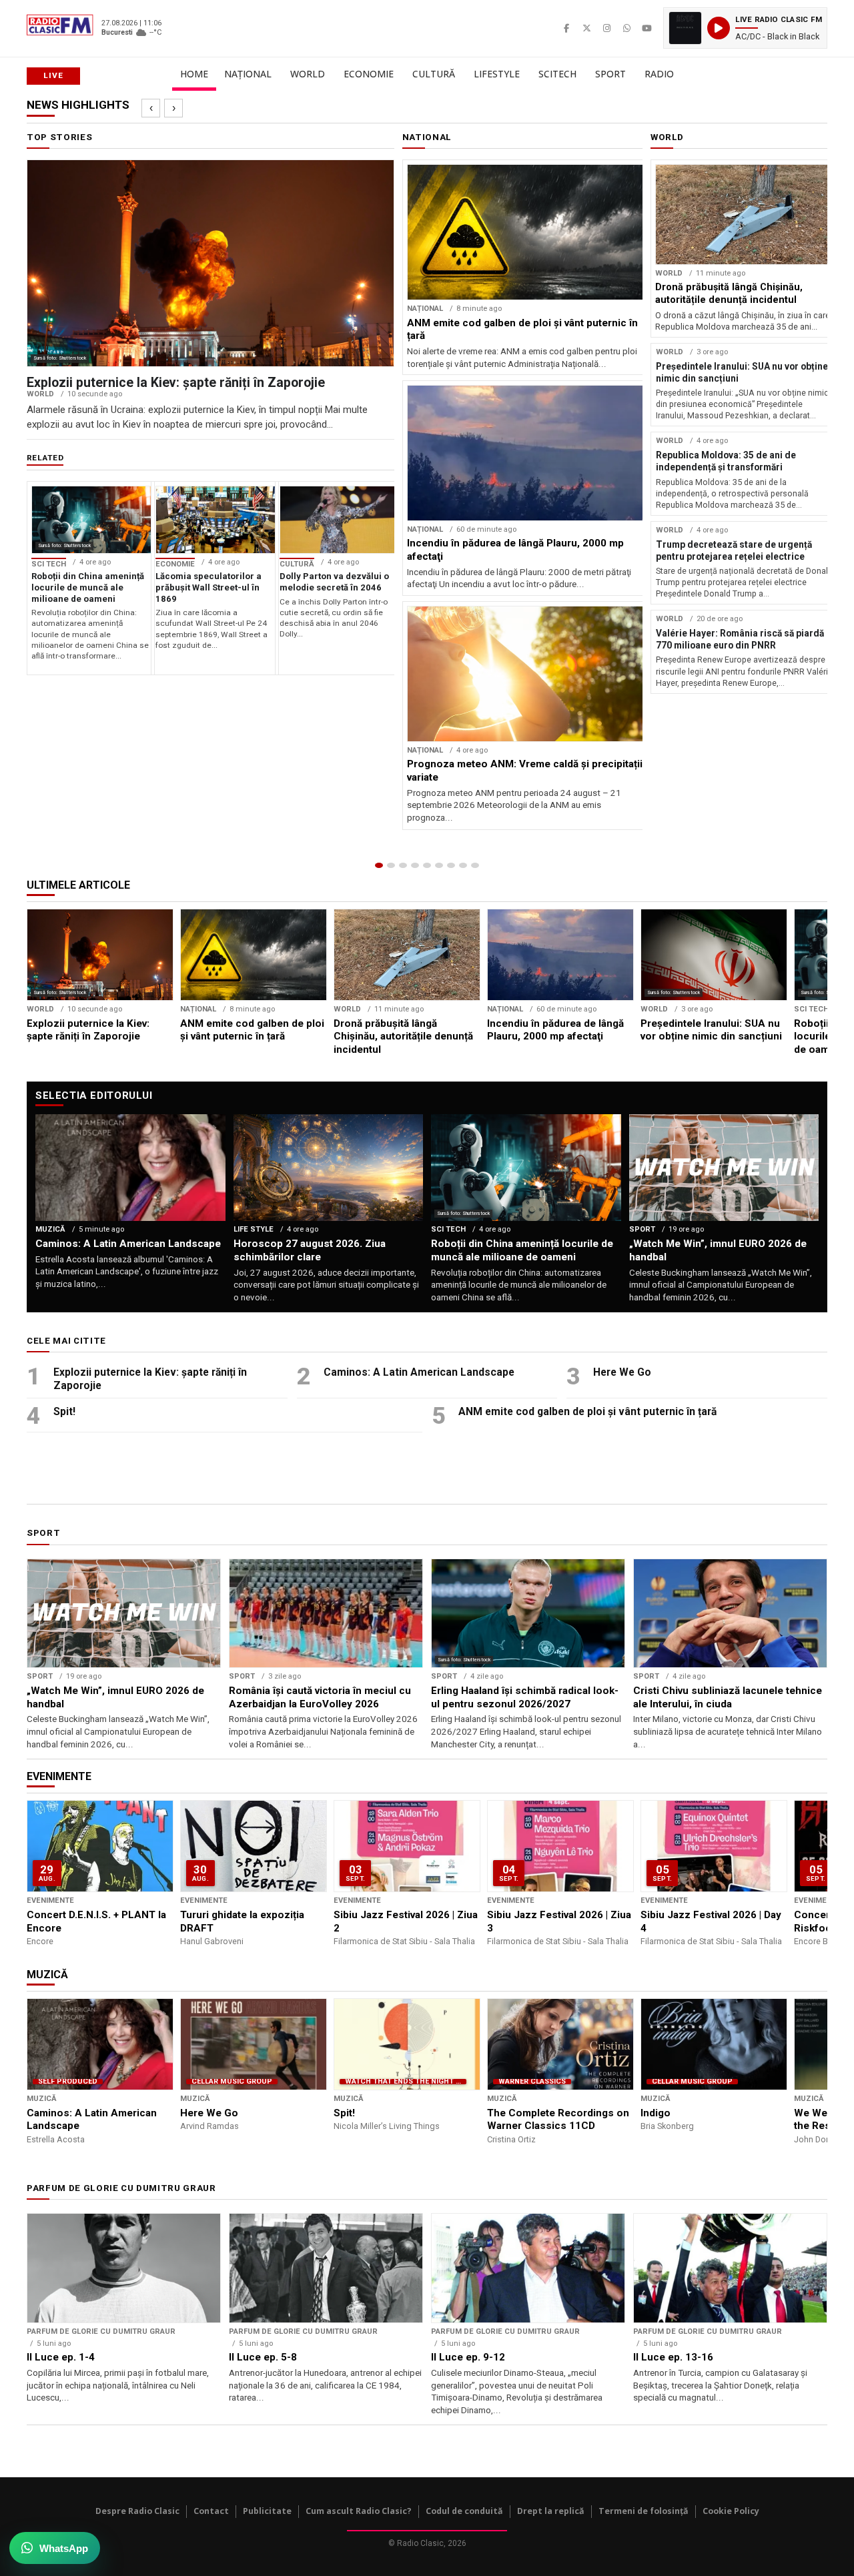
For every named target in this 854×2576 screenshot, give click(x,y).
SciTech (557, 74)
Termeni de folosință (644, 2511)
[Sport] (463, 865)
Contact (211, 2511)
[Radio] (475, 865)
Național (248, 74)
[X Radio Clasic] (586, 28)
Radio (659, 74)
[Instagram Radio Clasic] (606, 28)
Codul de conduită (464, 2511)
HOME (194, 74)
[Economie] (415, 865)
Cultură (434, 74)
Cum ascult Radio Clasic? (359, 2511)
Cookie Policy (731, 2511)
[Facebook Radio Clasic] (566, 28)
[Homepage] (379, 865)
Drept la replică (551, 2511)
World (308, 74)
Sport (610, 74)
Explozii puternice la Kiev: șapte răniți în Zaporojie (150, 1379)
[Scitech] (451, 865)
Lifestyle (497, 74)
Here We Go (622, 1372)
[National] (391, 865)
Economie (369, 74)
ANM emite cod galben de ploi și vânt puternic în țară (587, 1411)
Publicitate (267, 2511)
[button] (745, 28)
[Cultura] (427, 865)
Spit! (64, 1411)
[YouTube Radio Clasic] (647, 28)
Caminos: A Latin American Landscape (419, 1372)
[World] (403, 865)
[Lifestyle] (439, 865)
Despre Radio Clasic (137, 2511)
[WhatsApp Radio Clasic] (626, 28)
